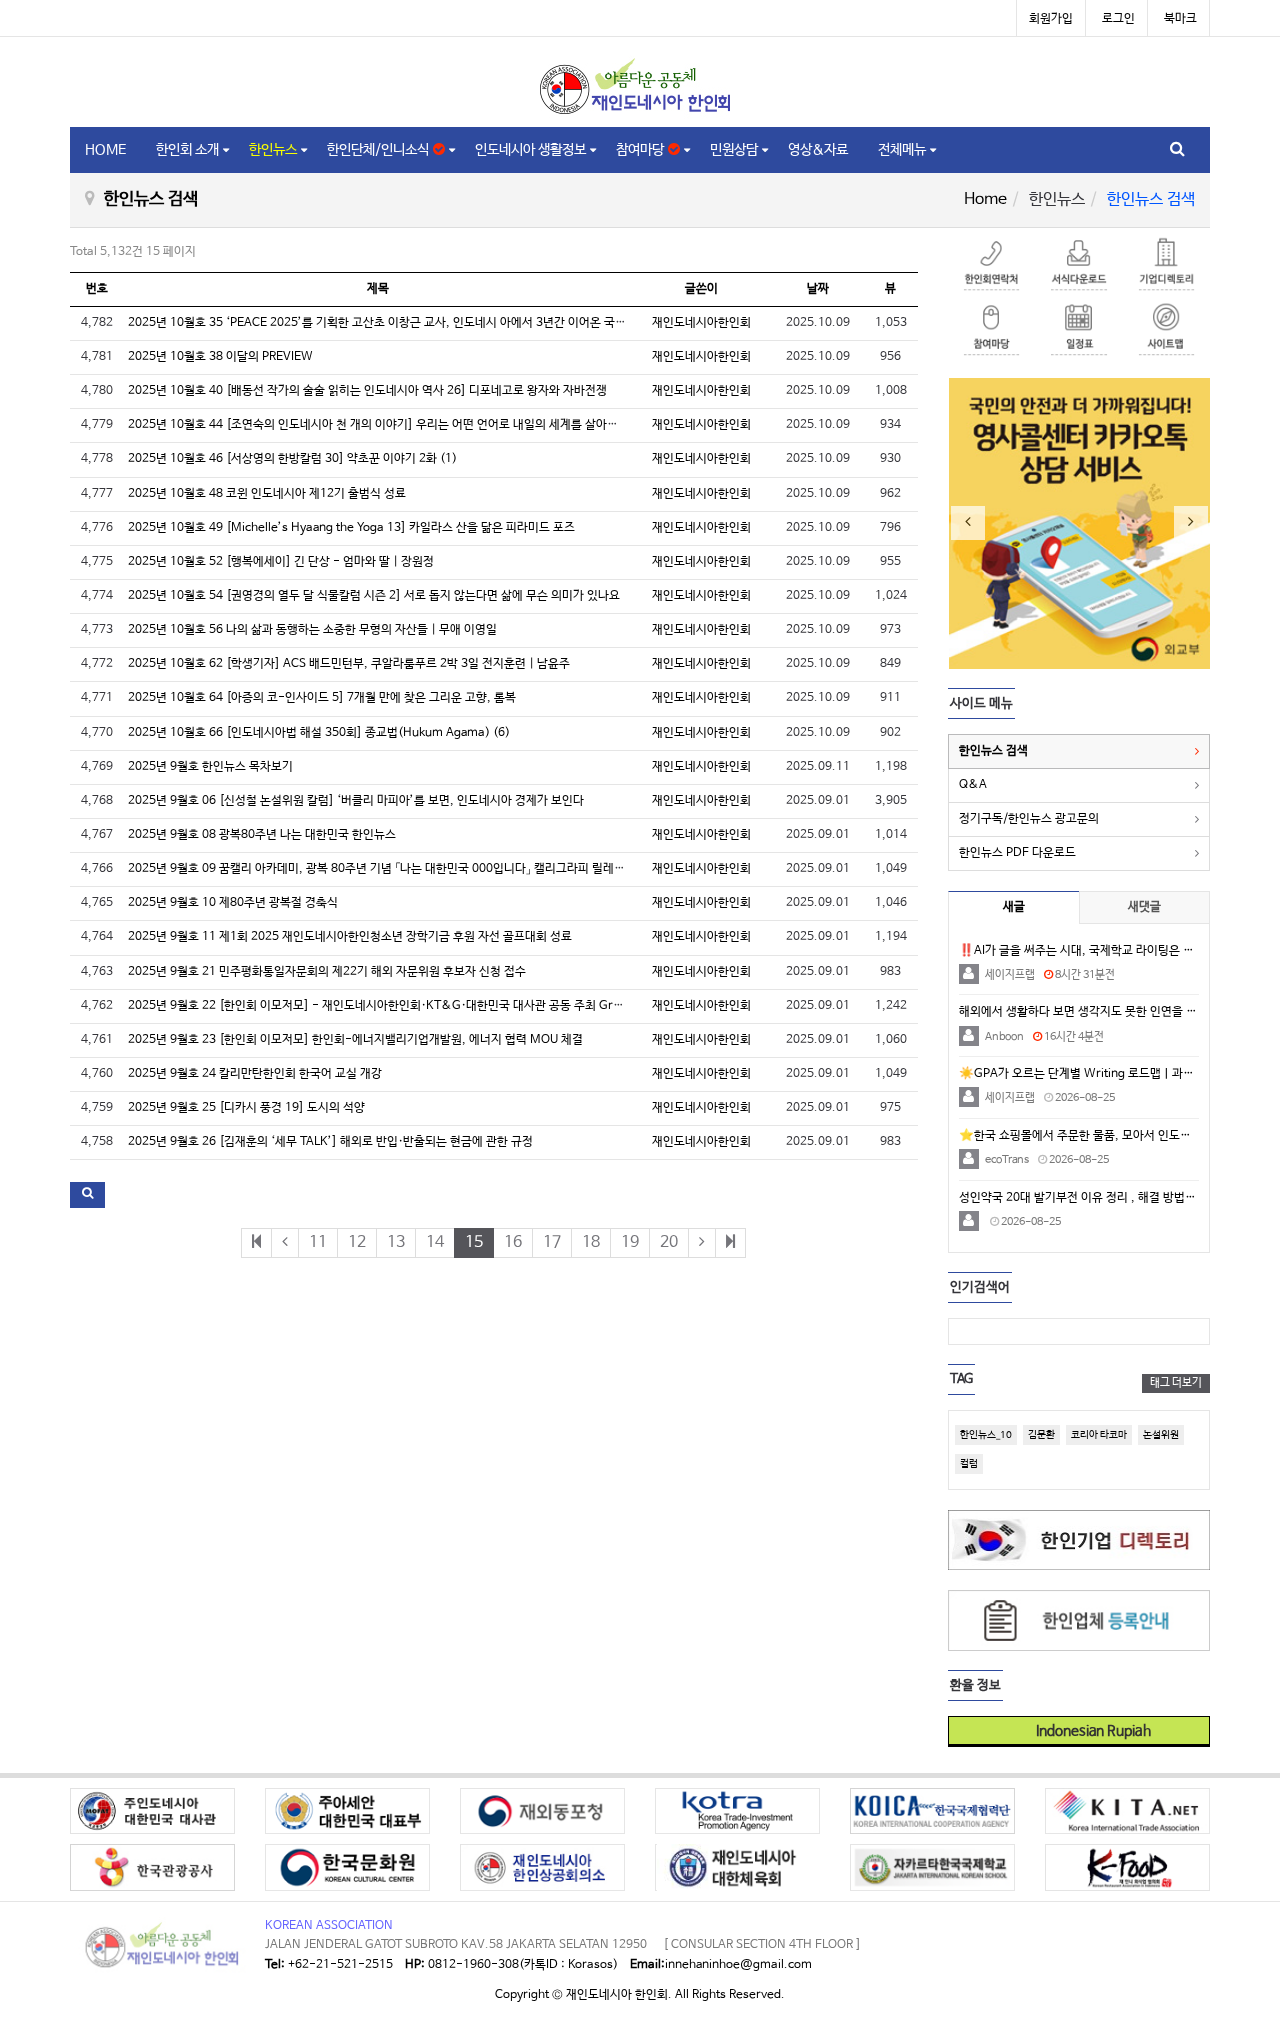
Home (985, 199)
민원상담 (734, 150)
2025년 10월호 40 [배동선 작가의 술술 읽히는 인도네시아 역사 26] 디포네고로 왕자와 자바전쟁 (367, 391)
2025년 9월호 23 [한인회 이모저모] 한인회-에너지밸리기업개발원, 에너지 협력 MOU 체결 (355, 1040)
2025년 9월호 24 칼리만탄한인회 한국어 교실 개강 (255, 1074)
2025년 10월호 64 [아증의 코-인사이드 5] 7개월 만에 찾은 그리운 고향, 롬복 (322, 698)
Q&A (973, 785)
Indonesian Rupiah (1086, 1731)
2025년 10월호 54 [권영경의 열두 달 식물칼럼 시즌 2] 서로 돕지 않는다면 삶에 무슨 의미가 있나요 (374, 596)
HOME (105, 150)
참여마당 (642, 150)
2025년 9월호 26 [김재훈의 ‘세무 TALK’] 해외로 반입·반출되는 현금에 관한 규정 (330, 1142)
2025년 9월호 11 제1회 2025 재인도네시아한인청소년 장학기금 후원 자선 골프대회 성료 (350, 937)
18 (591, 1242)
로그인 (1118, 19)
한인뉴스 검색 (993, 751)
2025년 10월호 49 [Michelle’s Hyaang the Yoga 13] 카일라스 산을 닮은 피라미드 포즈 (351, 528)
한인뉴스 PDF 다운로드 (1017, 853)
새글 (1014, 907)
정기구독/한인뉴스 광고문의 (1029, 819)
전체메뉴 (902, 150)
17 (552, 1242)
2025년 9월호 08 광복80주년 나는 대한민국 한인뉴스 (262, 835)
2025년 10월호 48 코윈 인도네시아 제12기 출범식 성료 (267, 494)
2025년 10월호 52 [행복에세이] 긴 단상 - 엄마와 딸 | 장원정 (281, 562)
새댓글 (1144, 907)
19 (630, 1242)
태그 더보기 (1176, 1383)
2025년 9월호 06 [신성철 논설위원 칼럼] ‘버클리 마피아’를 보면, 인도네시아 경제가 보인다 (356, 801)
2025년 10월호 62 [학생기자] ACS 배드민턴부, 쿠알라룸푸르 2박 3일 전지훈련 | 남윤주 (349, 664)
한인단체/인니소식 (380, 150)
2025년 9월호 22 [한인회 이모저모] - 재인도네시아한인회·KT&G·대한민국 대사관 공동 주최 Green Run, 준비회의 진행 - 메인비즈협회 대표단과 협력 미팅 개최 (531, 1006)
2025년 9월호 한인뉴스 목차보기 (210, 767)
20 (669, 1242)
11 (318, 1242)
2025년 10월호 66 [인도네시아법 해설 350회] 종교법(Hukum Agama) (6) (319, 733)
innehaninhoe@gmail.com (738, 1965)
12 (357, 1242)
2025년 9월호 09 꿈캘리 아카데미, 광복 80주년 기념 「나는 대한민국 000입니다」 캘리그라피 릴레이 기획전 (394, 869)
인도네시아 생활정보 (530, 150)
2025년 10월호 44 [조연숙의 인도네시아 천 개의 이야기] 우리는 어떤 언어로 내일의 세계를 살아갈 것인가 (391, 425)
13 (396, 1242)
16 (513, 1242)
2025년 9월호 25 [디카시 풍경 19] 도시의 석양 (246, 1108)
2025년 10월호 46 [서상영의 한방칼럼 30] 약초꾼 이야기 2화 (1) (292, 459)
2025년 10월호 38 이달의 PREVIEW (220, 357)
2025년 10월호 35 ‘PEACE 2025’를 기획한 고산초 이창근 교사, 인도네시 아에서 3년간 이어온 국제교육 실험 (400, 323)
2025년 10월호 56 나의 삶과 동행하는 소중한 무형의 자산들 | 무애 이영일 (312, 630)
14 (435, 1242)
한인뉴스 (273, 150)
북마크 (1180, 19)
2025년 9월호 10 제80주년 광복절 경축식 (233, 903)
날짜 (818, 289)
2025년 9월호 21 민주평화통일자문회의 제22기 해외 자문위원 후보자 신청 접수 (327, 972)
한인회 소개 (187, 150)
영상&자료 (818, 150)
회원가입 (1051, 19)
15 (474, 1242)
